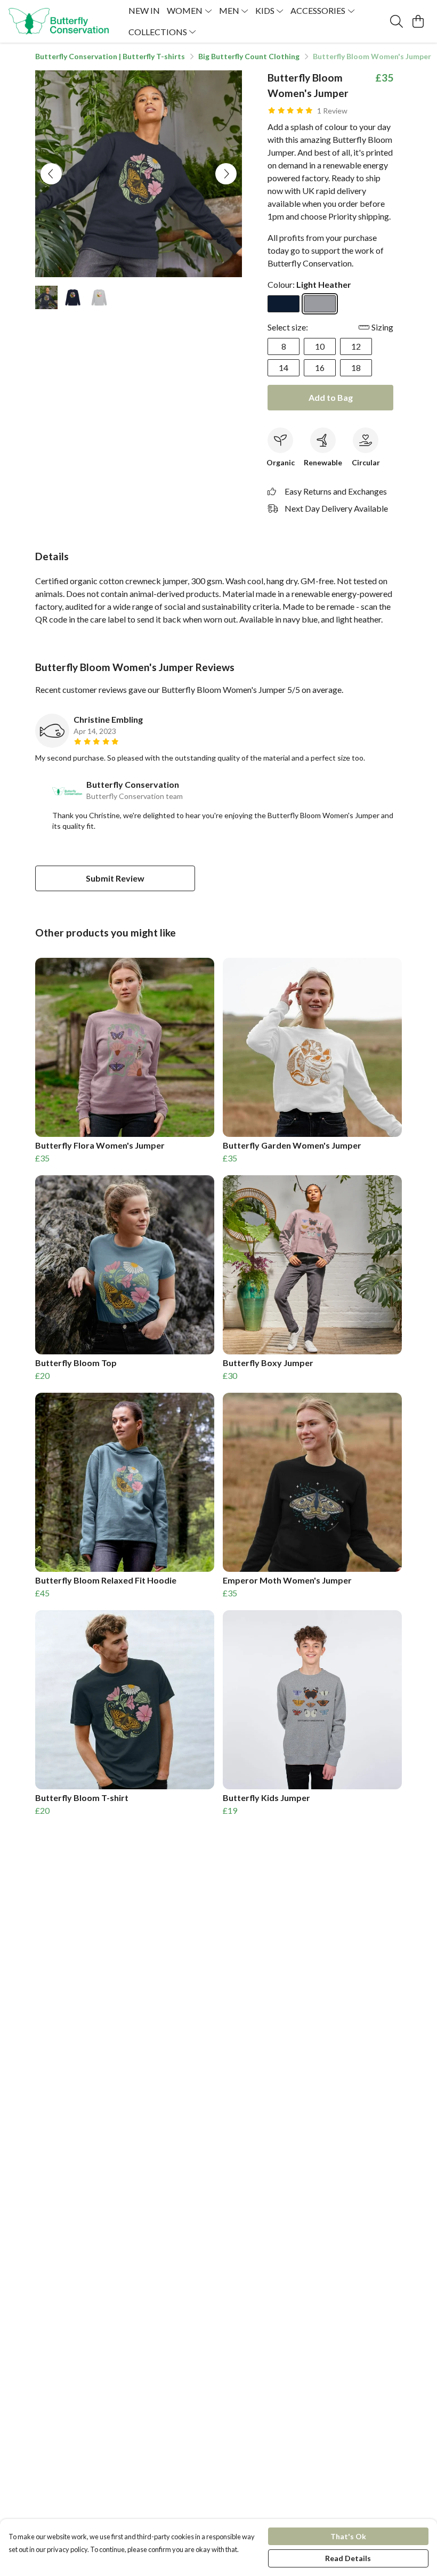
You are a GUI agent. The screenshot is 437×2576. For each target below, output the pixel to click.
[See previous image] (51, 174)
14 (284, 368)
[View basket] (418, 21)
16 (320, 368)
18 (356, 368)
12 (356, 346)
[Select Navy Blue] (284, 304)
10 (320, 346)
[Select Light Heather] (320, 304)
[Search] (396, 21)
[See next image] (226, 174)
